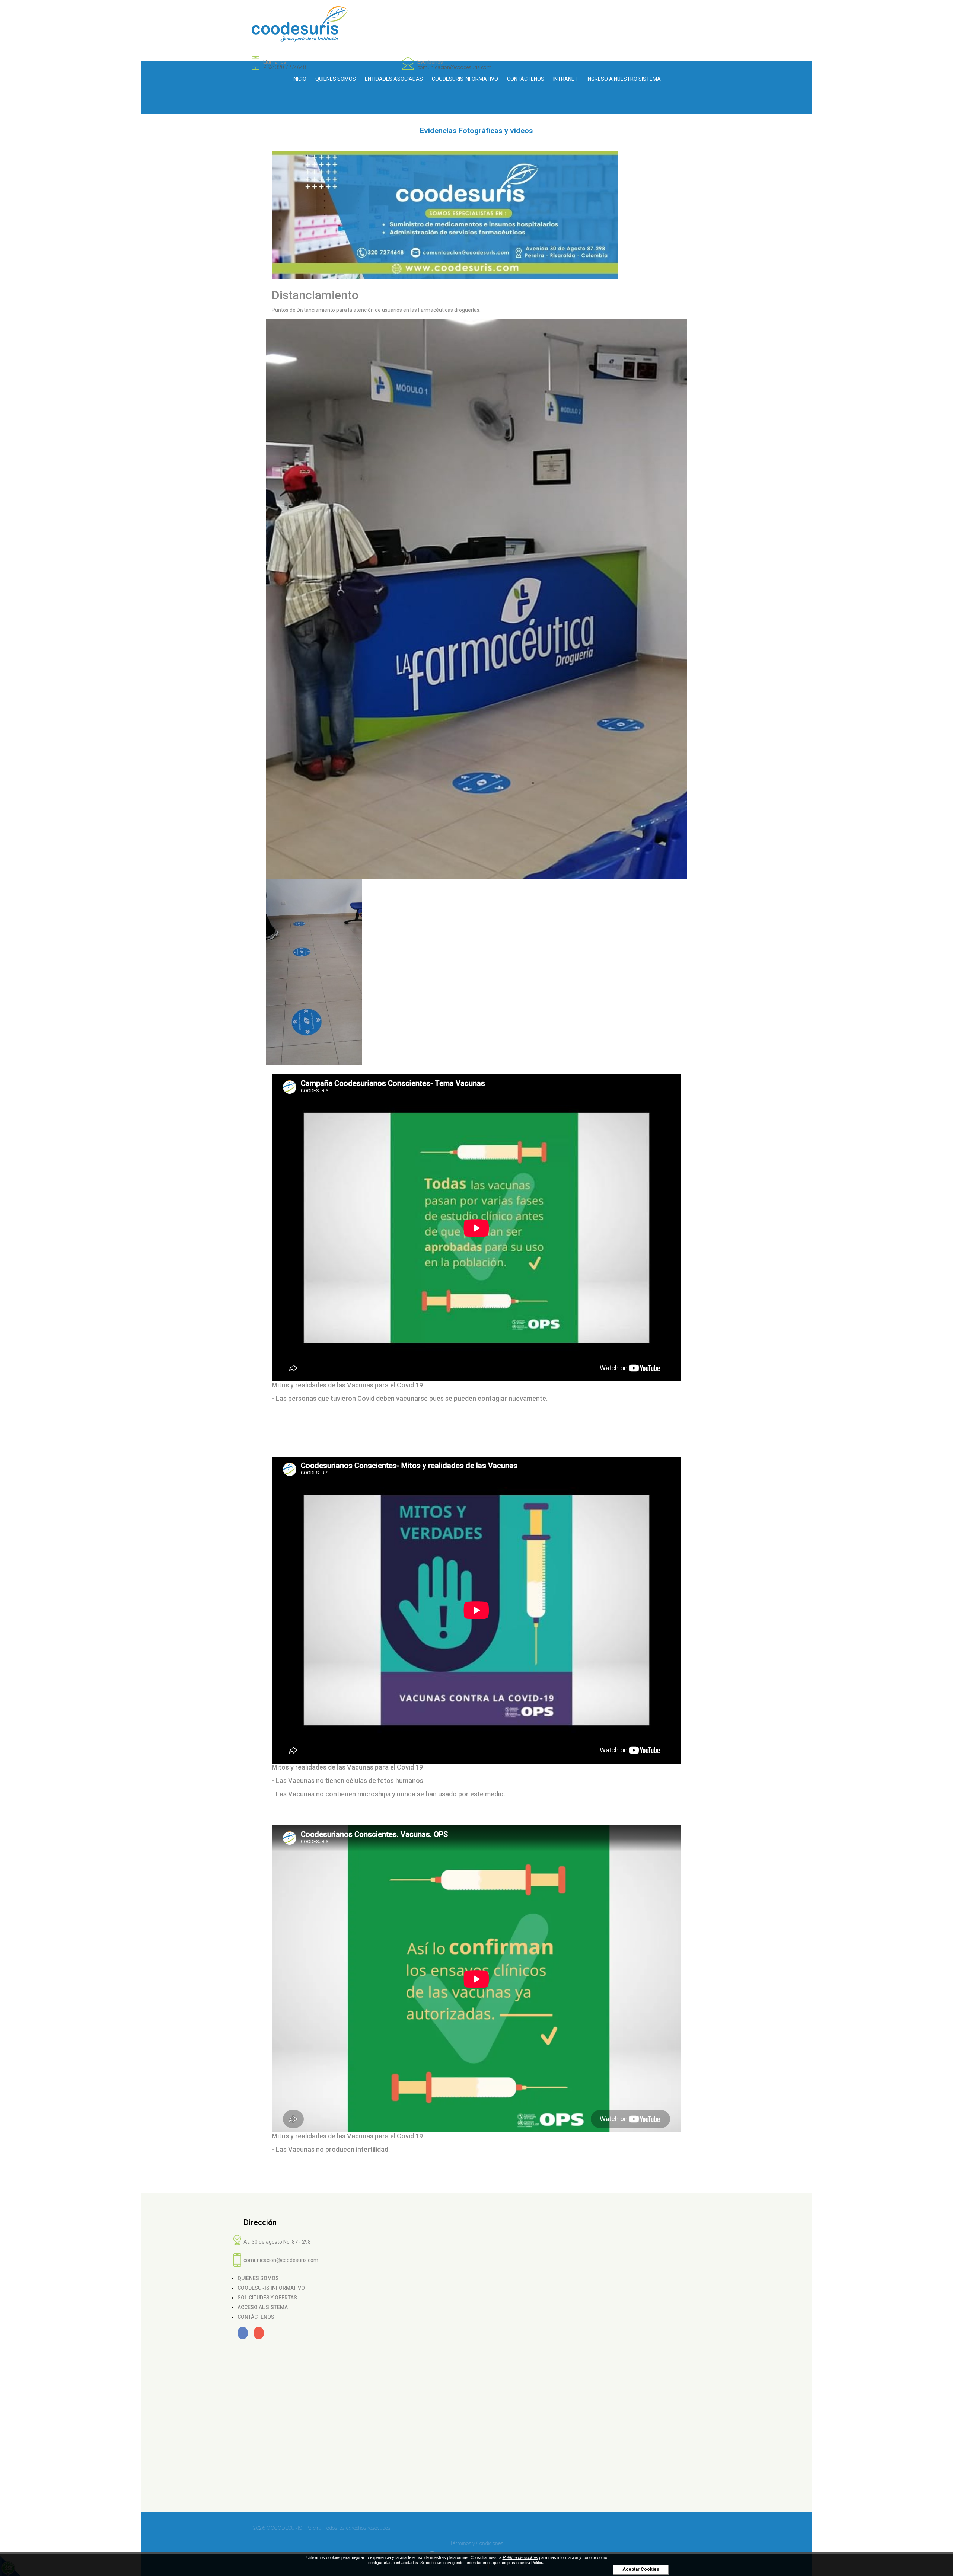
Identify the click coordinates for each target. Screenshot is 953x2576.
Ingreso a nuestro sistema (624, 79)
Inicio (299, 79)
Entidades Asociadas (394, 79)
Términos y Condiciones (476, 2543)
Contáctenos (526, 79)
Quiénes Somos (336, 79)
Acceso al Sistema (263, 2307)
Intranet (565, 79)
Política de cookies (520, 2558)
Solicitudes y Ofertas (267, 2298)
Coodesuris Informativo (465, 79)
